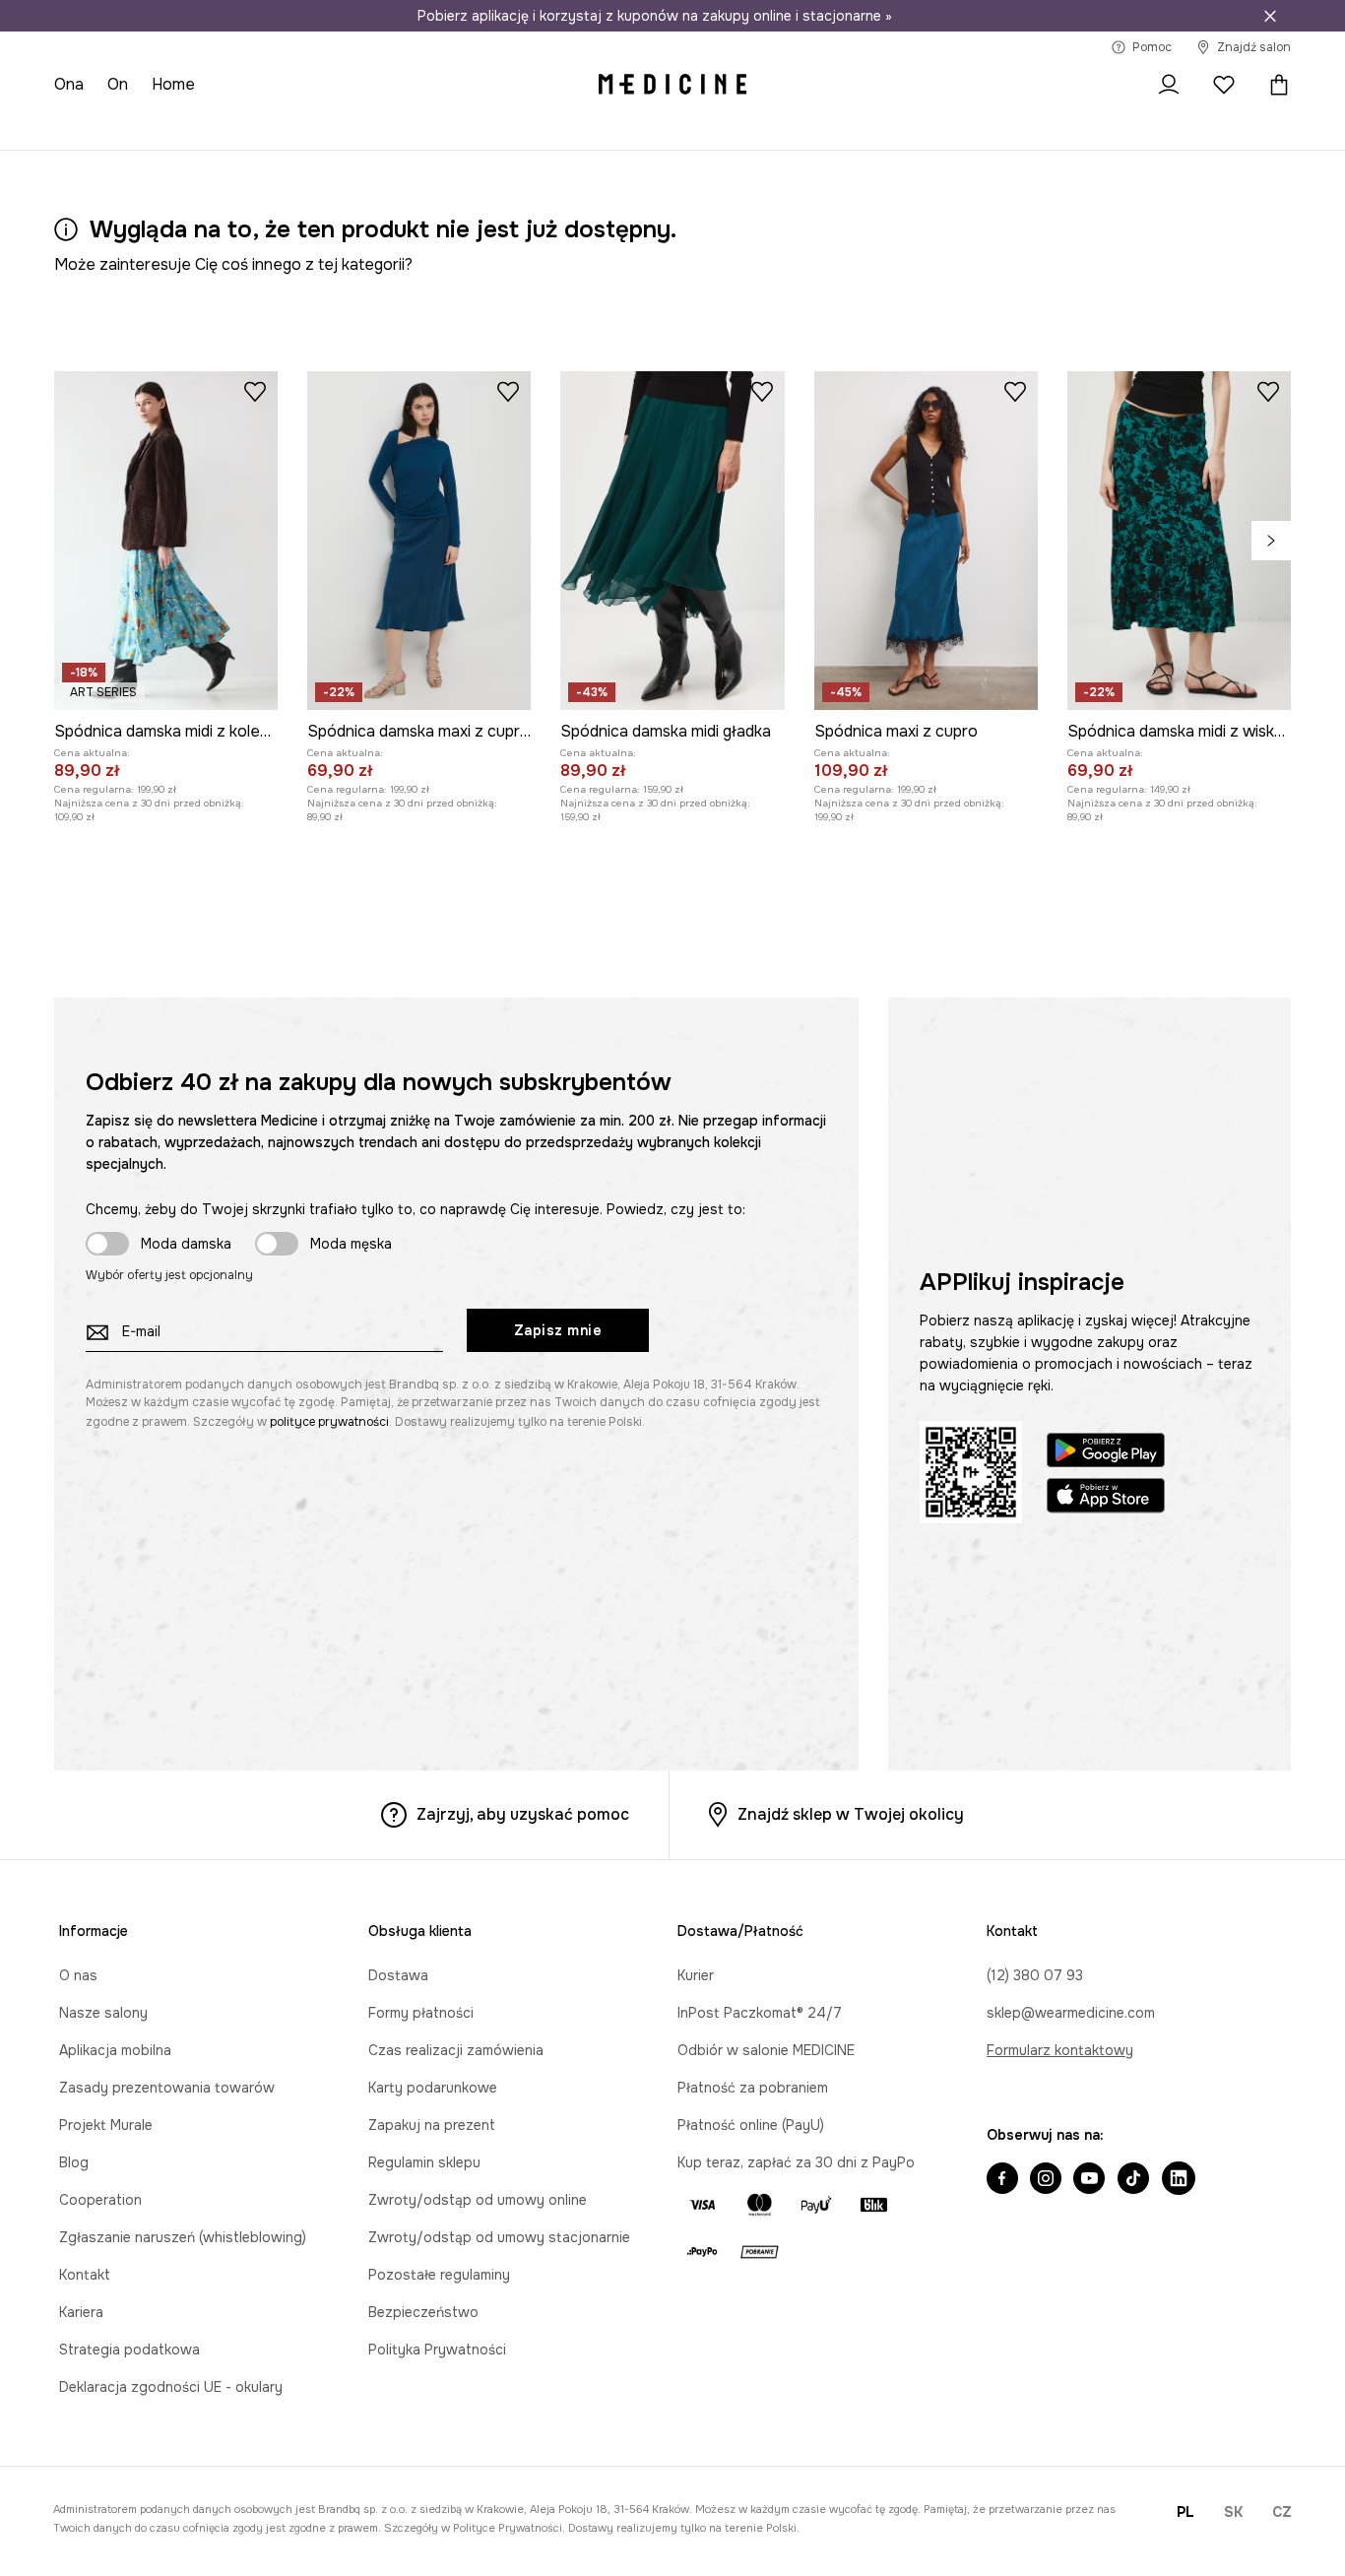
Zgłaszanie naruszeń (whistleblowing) (183, 2237)
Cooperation (100, 2200)
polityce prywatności (329, 1422)
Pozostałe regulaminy (439, 2275)
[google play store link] (1106, 1453)
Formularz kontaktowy (1060, 2050)
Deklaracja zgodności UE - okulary (171, 2387)
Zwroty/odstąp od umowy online (478, 2200)
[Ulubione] (1224, 85)
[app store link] (1106, 1498)
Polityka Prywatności (437, 2350)
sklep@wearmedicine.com (1071, 2013)
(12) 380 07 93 (1035, 1975)
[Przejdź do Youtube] (1089, 2180)
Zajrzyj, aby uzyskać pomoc (523, 1814)
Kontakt (85, 2275)
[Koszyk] (1274, 85)
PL (1185, 2512)
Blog (74, 2162)
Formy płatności (421, 2013)
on (118, 84)
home (173, 84)
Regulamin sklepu (424, 2162)
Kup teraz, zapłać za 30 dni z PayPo (796, 2162)
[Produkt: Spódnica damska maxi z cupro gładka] (419, 541)
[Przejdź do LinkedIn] (1179, 2180)
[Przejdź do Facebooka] (1002, 2180)
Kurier (696, 1975)
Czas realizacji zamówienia (456, 2050)
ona (69, 84)
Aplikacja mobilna (115, 2050)
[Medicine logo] (672, 85)
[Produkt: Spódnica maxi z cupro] (926, 541)
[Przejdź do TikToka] (1133, 2180)
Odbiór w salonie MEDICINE (766, 2050)
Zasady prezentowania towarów (167, 2088)
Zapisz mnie (558, 1330)
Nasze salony (103, 2013)
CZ (1282, 2512)
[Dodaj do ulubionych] (255, 391)
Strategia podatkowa (129, 2350)
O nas (78, 1975)
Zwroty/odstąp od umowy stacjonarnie (499, 2237)
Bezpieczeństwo (423, 2312)
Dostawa (398, 1975)
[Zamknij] (1270, 16)
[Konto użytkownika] (1169, 85)
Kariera (81, 2312)
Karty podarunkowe (433, 2088)
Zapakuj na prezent (432, 2125)
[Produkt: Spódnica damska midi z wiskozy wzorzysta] (1179, 541)
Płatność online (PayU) (751, 2125)
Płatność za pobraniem (753, 2088)
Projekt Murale (106, 2125)
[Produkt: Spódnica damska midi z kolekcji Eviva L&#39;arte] (166, 541)
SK (1233, 2512)
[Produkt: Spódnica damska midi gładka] (672, 541)
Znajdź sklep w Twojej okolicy (851, 1814)
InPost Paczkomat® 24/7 (760, 2013)
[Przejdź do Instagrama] (1046, 2180)
